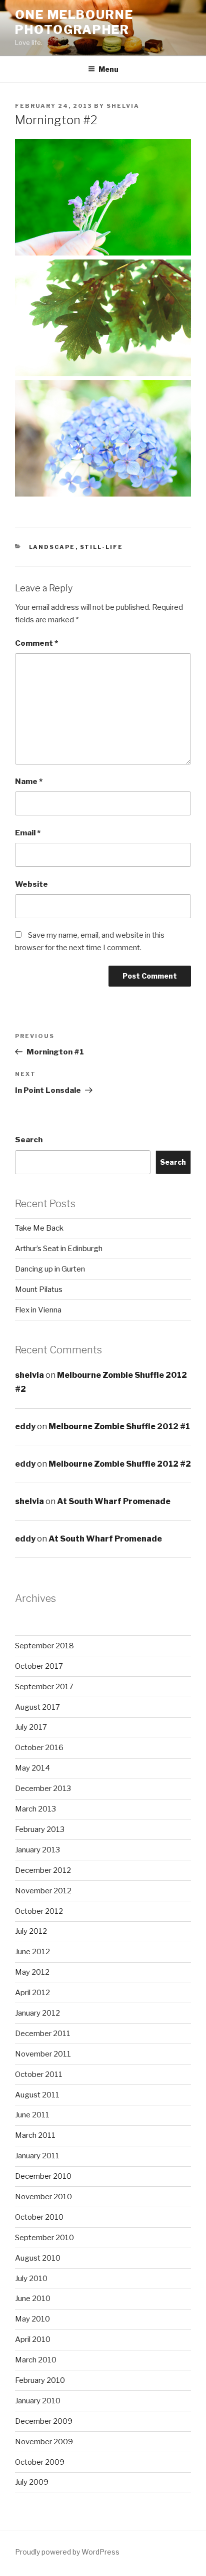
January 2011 (37, 2156)
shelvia (123, 106)
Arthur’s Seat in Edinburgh (59, 1249)
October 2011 (39, 2074)
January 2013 (37, 1850)
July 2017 (31, 1727)
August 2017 (37, 1707)
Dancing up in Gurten (50, 1269)
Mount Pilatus (39, 1289)
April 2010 (33, 2339)
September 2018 (44, 1646)
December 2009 (44, 2421)
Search (29, 1140)
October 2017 (39, 1666)
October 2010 (39, 2217)
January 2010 (38, 2401)
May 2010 (32, 2319)
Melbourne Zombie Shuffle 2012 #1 (119, 1426)
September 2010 (44, 2238)
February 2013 (40, 1829)
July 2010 (31, 2279)
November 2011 (43, 2054)
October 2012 (39, 1911)
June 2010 (33, 2299)
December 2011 (43, 2034)
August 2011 (37, 2095)
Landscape (52, 547)
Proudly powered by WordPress (67, 2552)
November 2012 (43, 1891)
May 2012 (32, 1972)
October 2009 (40, 2462)
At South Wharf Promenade (114, 1501)
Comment (36, 643)
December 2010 (43, 2176)
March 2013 (35, 1809)
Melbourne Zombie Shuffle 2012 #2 (120, 1464)
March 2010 (36, 2360)
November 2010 (43, 2197)
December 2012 (43, 1870)
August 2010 (38, 2258)
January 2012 (37, 2013)
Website (31, 884)
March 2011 (35, 2135)
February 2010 (40, 2380)
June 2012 (32, 1952)
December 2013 (43, 1789)
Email (28, 833)
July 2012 (31, 1931)
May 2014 (32, 1768)
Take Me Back (39, 1228)
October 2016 (39, 1748)
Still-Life (102, 547)
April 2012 (32, 1993)
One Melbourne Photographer (74, 22)
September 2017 (44, 1687)
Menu (108, 69)
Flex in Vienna (38, 1310)
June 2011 (32, 2115)
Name (29, 781)
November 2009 (44, 2442)
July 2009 (32, 2482)
